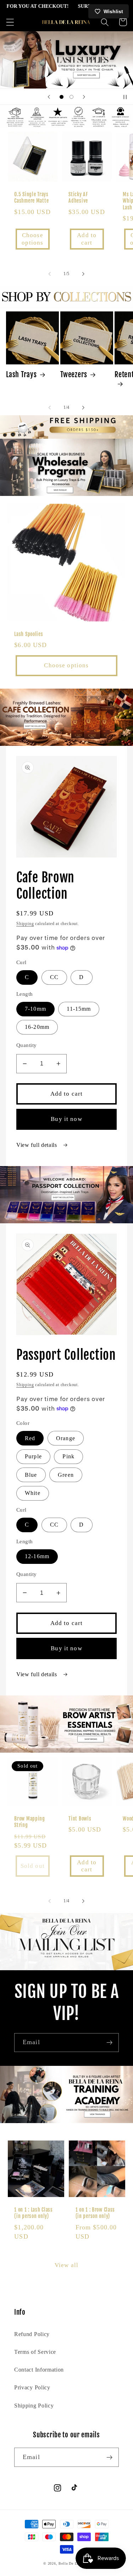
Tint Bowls (80, 1819)
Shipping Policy (34, 2406)
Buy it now (66, 1119)
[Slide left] (50, 274)
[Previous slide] (49, 97)
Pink (68, 1456)
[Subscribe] (109, 2043)
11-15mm (79, 1009)
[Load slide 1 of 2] (62, 97)
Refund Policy (32, 2334)
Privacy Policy (32, 2387)
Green (66, 1475)
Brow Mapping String (30, 1822)
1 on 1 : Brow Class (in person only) (95, 2213)
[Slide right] (83, 274)
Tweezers (74, 374)
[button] (10, 22)
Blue (31, 1475)
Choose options (32, 239)
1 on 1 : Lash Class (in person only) (34, 2213)
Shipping (25, 924)
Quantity (27, 1045)
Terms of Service (35, 2352)
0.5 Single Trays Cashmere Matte (31, 198)
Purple (33, 1456)
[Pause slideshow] (125, 97)
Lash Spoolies (29, 634)
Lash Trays (21, 374)
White (33, 1493)
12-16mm (37, 1556)
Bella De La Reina (74, 2563)
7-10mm (35, 1009)
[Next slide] (84, 97)
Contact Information (39, 2370)
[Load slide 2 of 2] (72, 97)
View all (66, 2265)
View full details (37, 1145)
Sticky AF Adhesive (78, 198)
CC (54, 977)
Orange (66, 1438)
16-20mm (37, 1027)
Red (30, 1438)
